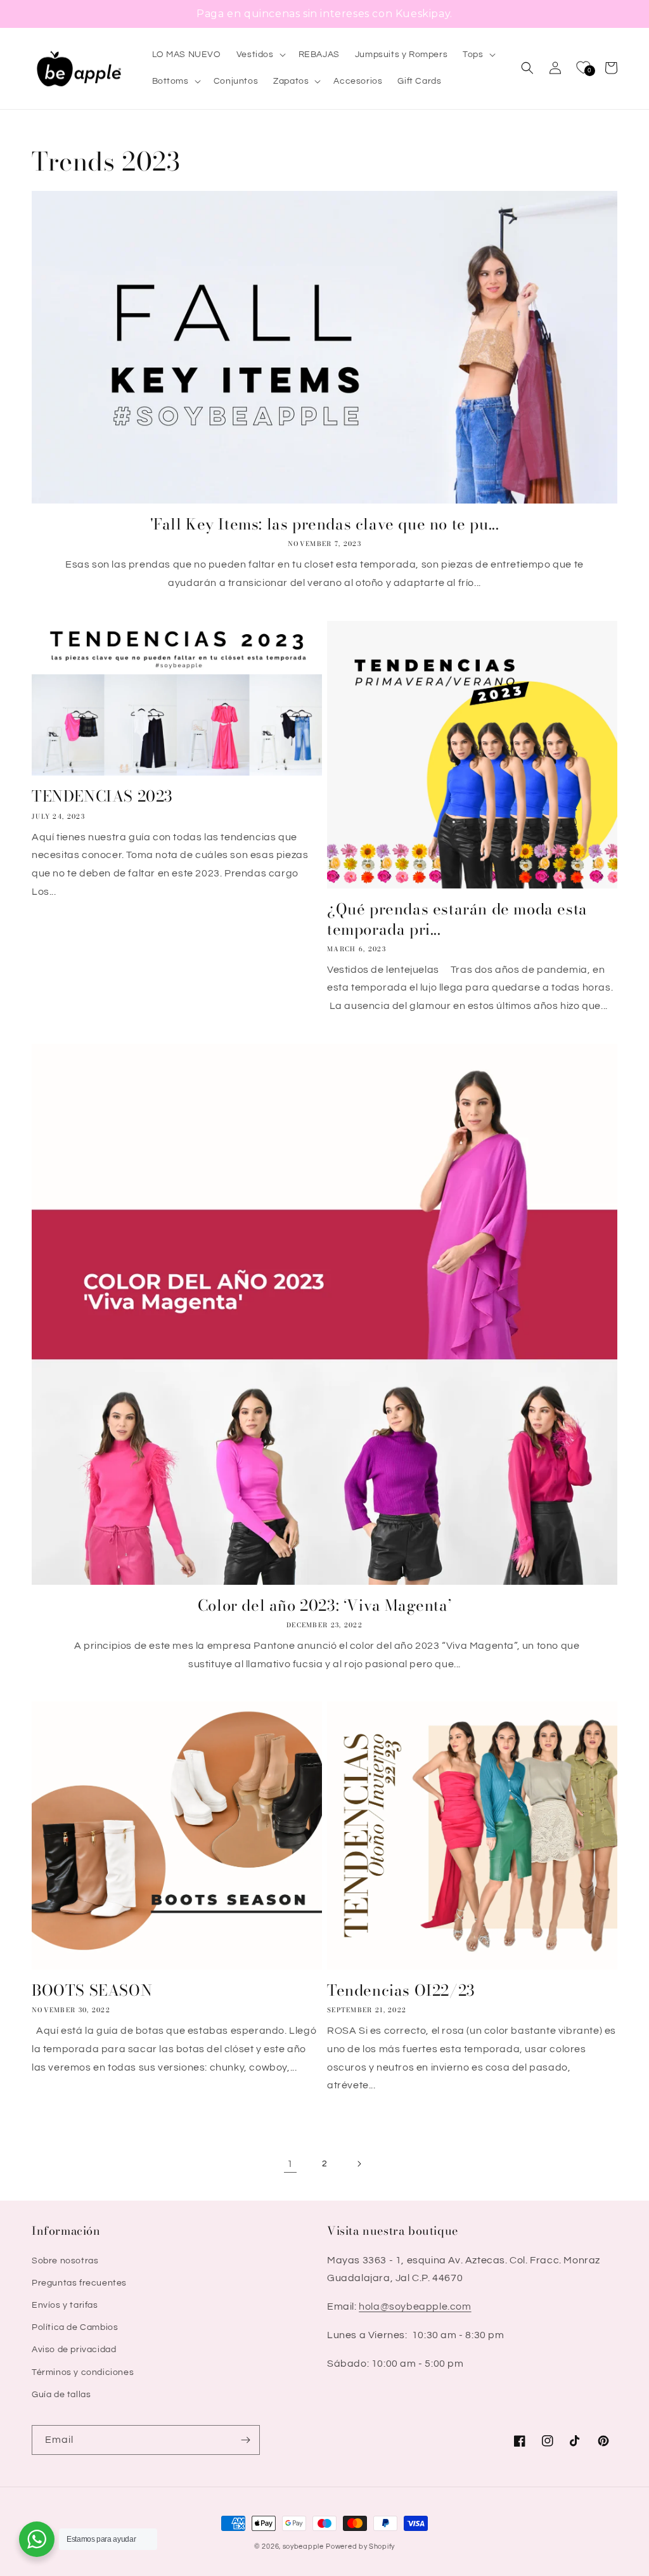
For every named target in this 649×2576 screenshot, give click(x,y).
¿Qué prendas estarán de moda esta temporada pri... (457, 919)
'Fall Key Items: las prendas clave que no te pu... (325, 524)
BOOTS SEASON (92, 1990)
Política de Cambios (75, 2327)
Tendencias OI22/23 (401, 1990)
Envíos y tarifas (65, 2305)
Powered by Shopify (360, 2547)
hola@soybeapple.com (415, 2306)
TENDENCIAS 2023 (102, 796)
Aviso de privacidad (74, 2350)
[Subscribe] (245, 2440)
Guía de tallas (61, 2395)
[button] (260, 55)
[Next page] (359, 2164)
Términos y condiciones (83, 2372)
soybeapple (303, 2547)
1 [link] (290, 2164)
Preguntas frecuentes (79, 2283)
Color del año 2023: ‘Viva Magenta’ (324, 1605)
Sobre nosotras (65, 2261)
